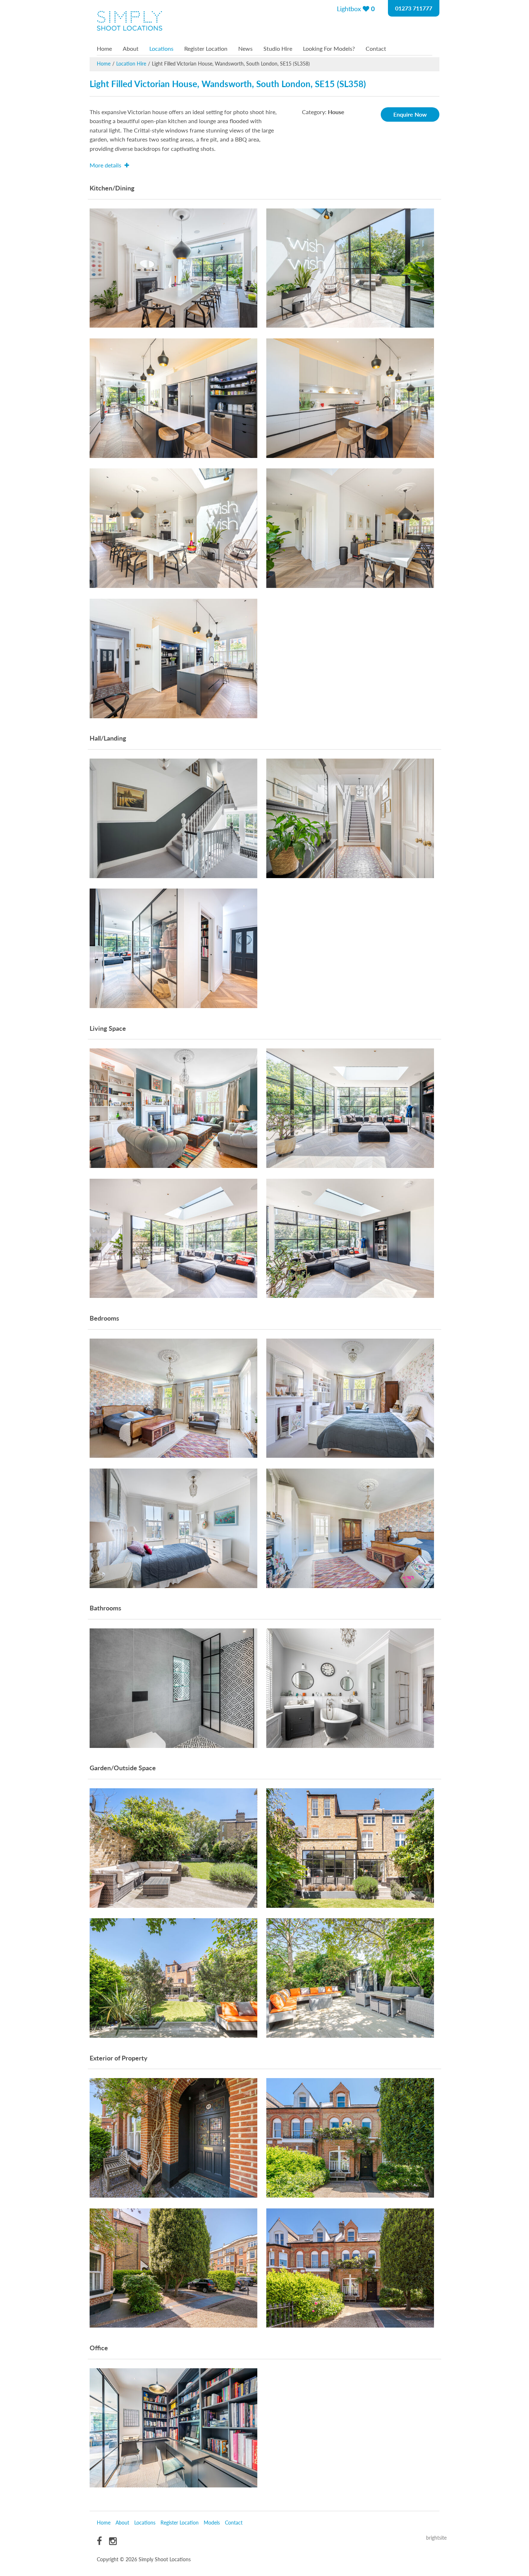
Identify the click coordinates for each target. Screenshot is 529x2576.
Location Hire (131, 63)
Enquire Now (410, 114)
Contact (376, 48)
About (131, 48)
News (245, 48)
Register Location (206, 48)
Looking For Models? (329, 48)
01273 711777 (414, 8)
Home (104, 48)
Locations (161, 48)
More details (106, 165)
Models (212, 2522)
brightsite (436, 2537)
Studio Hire (278, 48)
